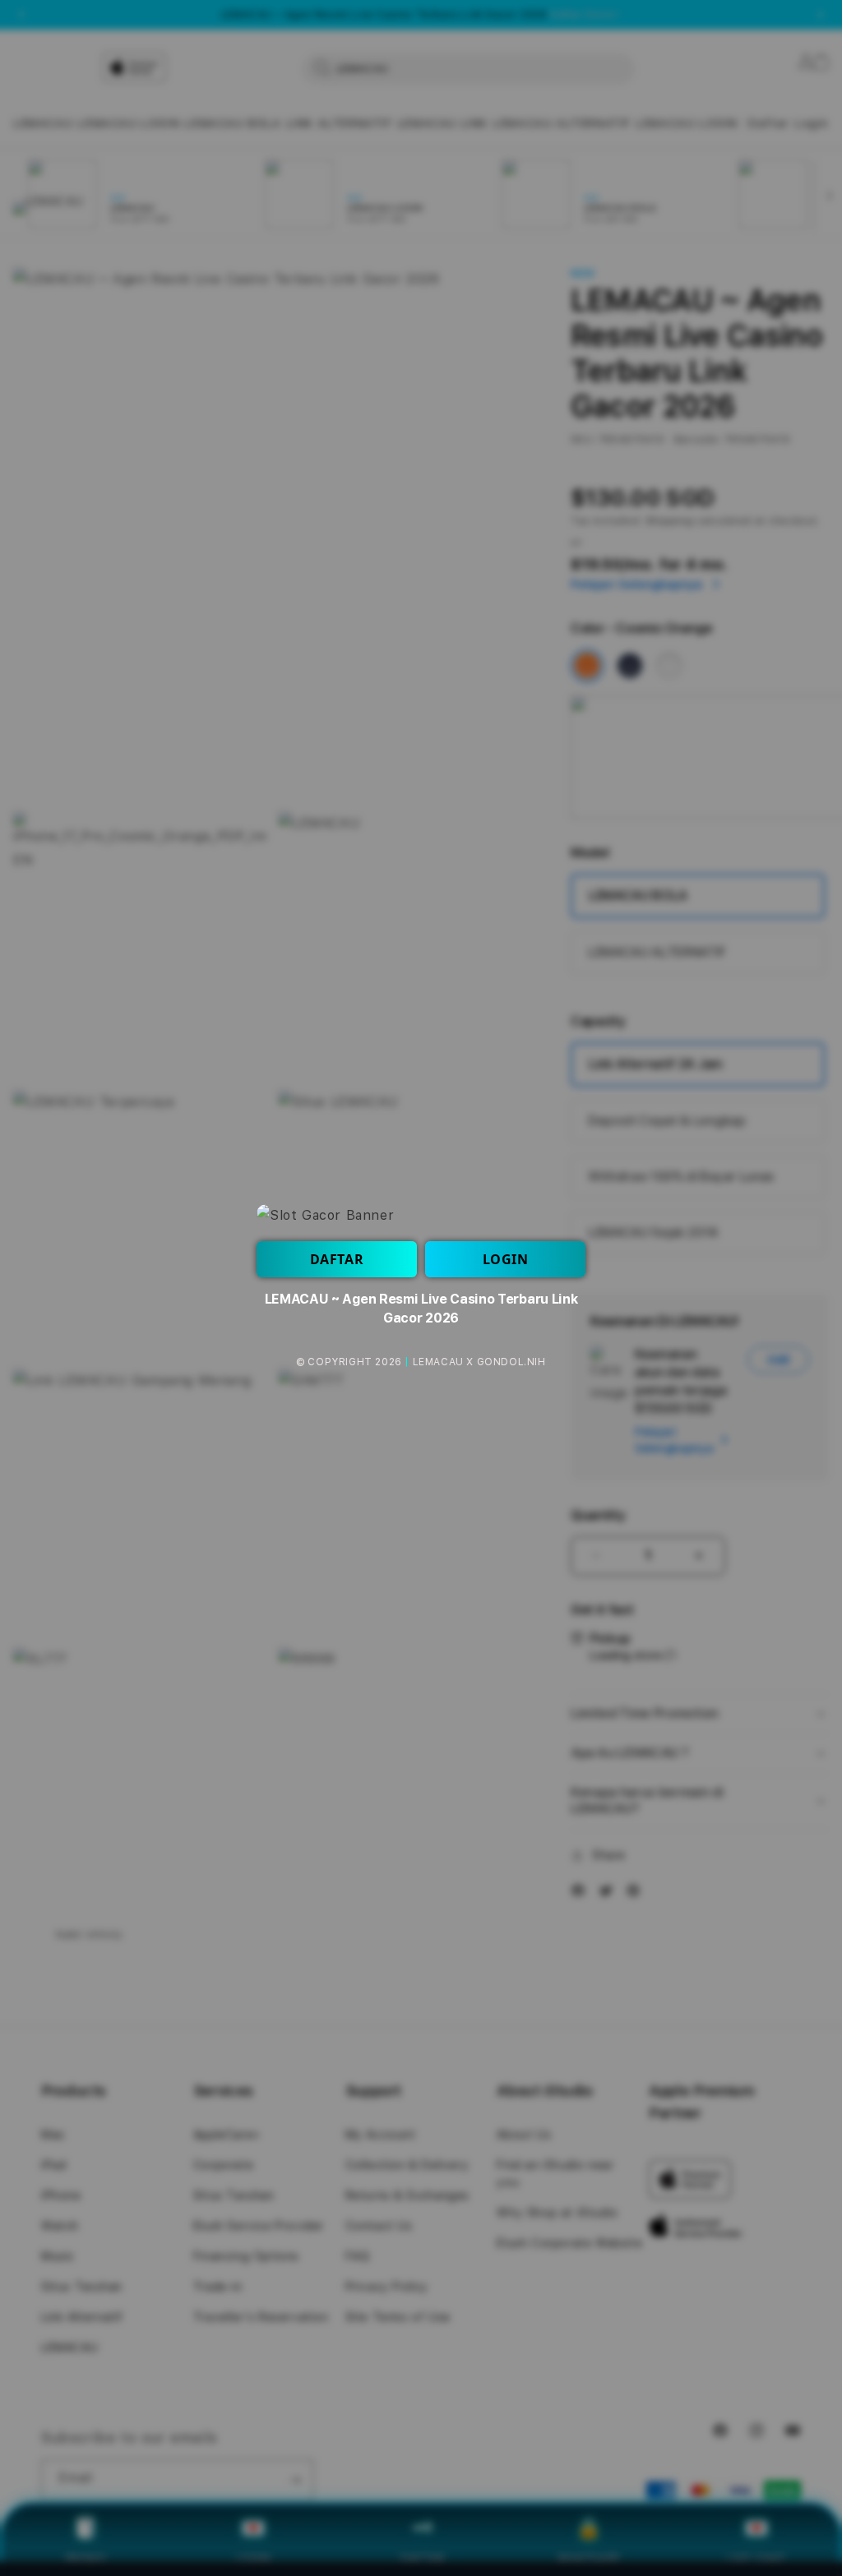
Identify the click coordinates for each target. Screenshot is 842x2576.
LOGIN (506, 1259)
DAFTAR (337, 1259)
